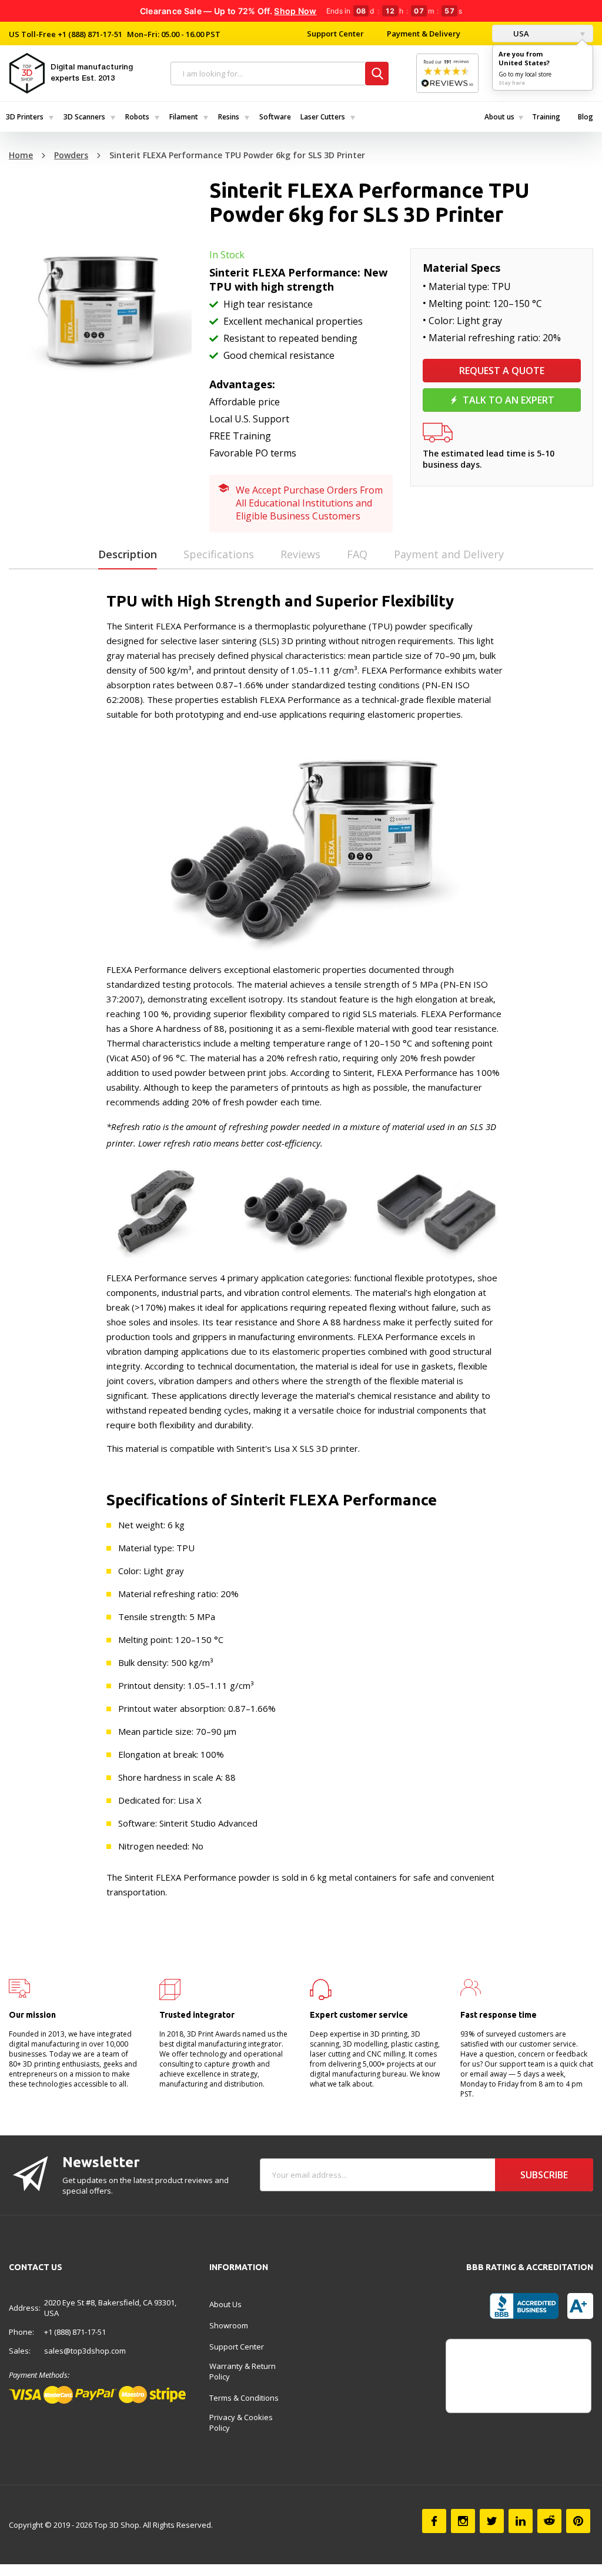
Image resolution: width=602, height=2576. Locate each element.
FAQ (357, 554)
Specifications (219, 554)
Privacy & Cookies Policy (241, 2422)
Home (21, 155)
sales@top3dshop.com (85, 2351)
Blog (586, 117)
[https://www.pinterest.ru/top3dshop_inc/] (578, 2521)
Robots (137, 117)
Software (275, 117)
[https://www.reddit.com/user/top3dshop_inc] (549, 2521)
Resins (229, 117)
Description (128, 554)
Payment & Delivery (424, 34)
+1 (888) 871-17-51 (89, 34)
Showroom (229, 2325)
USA (520, 34)
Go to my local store (525, 74)
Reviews (300, 554)
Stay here (512, 83)
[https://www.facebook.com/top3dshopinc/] (434, 2521)
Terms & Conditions (244, 2398)
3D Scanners (84, 117)
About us (499, 117)
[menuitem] (29, 117)
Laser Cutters (323, 117)
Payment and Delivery (449, 554)
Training (546, 117)
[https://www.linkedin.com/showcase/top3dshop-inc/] (521, 2521)
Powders (71, 155)
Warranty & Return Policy (243, 2371)
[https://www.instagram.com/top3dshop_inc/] (463, 2521)
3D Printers (25, 117)
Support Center (335, 34)
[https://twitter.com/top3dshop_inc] (492, 2521)
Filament (184, 117)
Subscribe (544, 2175)
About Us (225, 2304)
